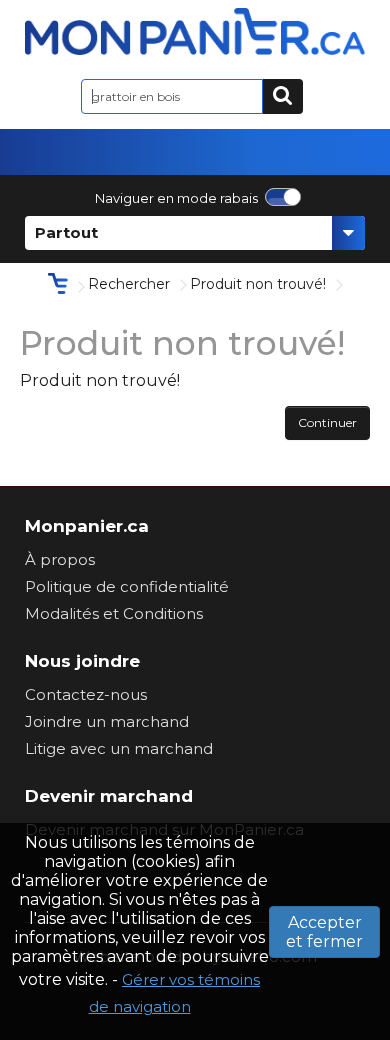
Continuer (327, 422)
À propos (60, 559)
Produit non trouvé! (258, 284)
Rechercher (129, 284)
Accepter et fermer (324, 932)
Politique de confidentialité (127, 586)
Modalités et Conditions (114, 613)
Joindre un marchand (107, 721)
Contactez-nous (86, 694)
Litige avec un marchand (119, 748)
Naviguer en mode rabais (176, 198)
